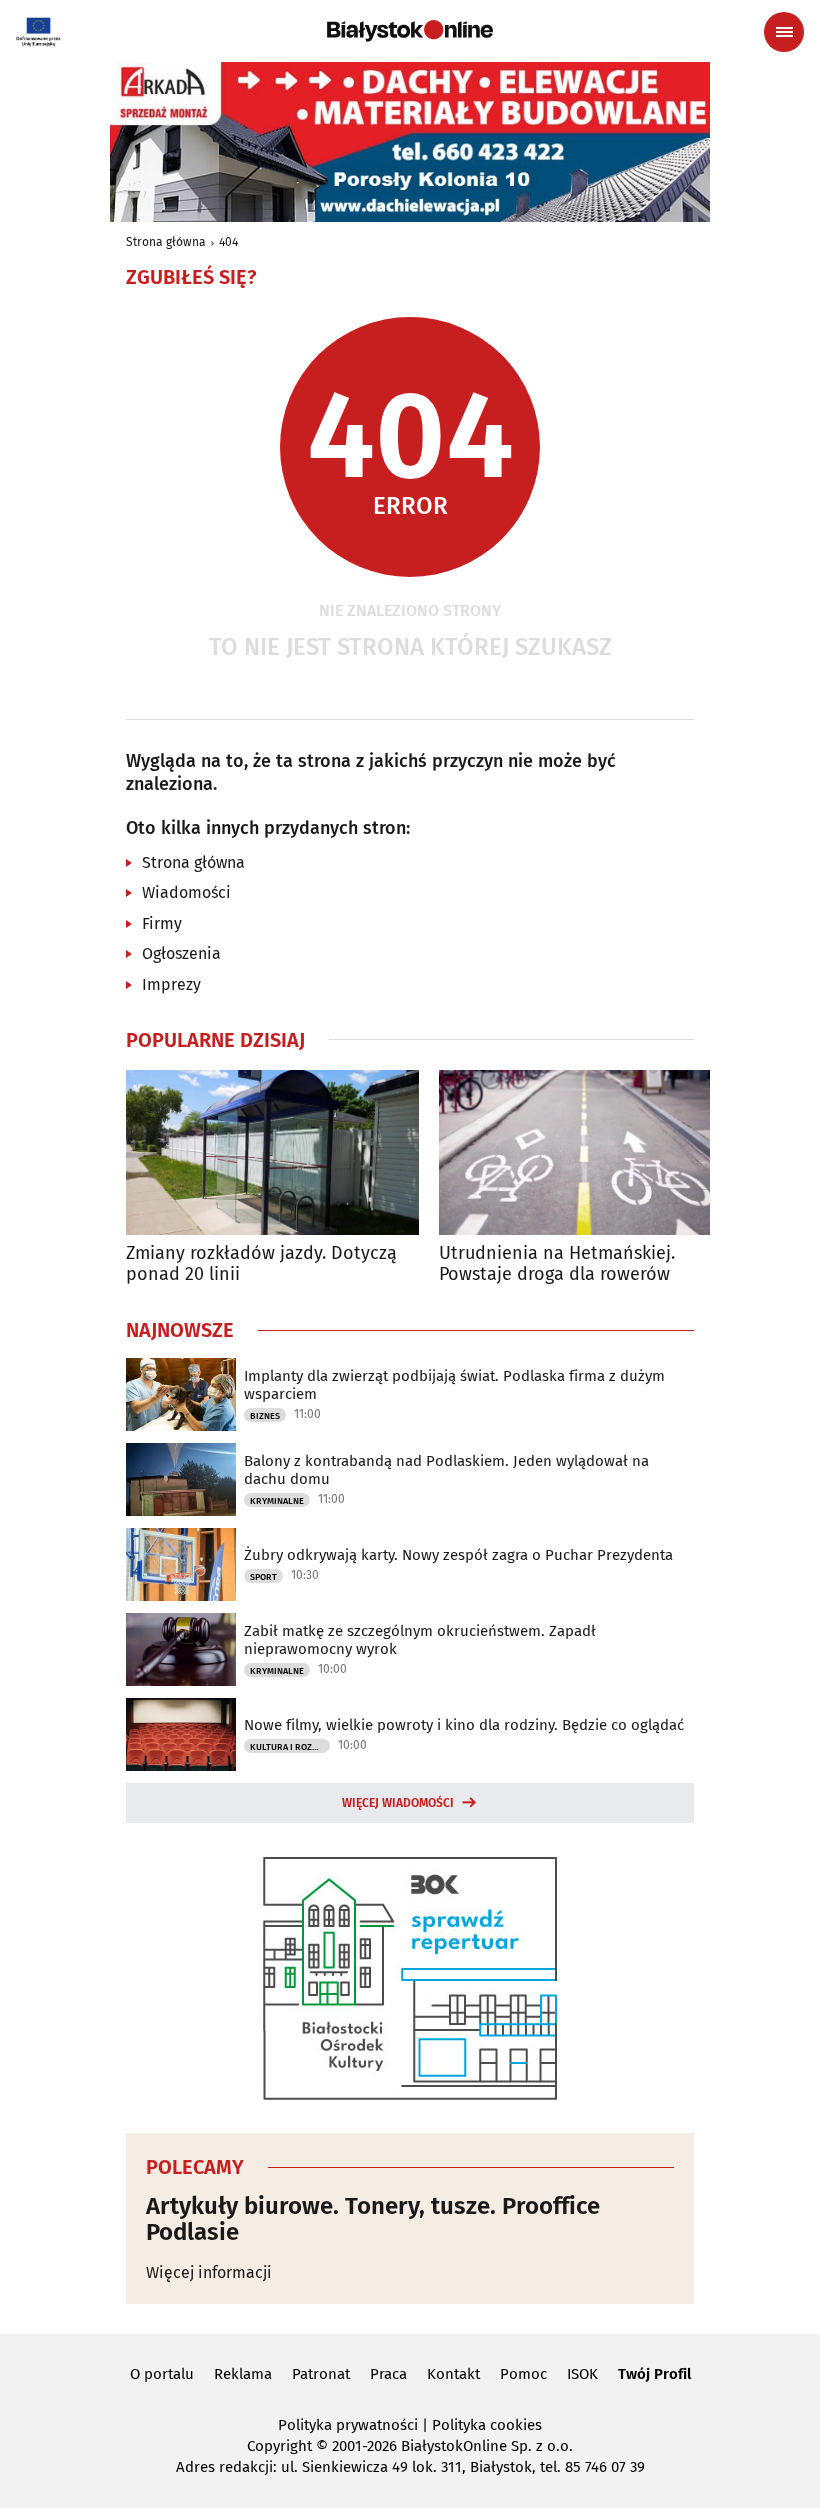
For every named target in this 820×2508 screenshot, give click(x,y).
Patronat (321, 2374)
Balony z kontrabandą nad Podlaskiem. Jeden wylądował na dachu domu (446, 1470)
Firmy (162, 923)
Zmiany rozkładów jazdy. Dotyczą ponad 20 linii (261, 1264)
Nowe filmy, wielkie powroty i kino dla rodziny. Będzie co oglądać (464, 1725)
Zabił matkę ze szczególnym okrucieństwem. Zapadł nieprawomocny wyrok (420, 1640)
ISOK (582, 2374)
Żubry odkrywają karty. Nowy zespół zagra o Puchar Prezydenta (458, 1555)
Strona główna (166, 242)
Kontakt (453, 2374)
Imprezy (171, 984)
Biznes (265, 1416)
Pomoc (523, 2374)
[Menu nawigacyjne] (784, 32)
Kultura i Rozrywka (290, 1747)
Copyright (279, 2446)
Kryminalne (277, 1501)
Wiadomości (186, 892)
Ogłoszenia (181, 953)
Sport (263, 1577)
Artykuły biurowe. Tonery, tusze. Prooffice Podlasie (373, 2219)
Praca (388, 2374)
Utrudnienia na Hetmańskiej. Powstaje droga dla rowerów (557, 1264)
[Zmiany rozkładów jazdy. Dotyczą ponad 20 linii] (272, 1152)
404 (228, 242)
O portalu (162, 2374)
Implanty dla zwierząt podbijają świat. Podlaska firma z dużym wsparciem (454, 1385)
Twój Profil (654, 2374)
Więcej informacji (209, 2272)
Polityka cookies (487, 2425)
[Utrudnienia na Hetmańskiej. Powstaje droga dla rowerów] (585, 1152)
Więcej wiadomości (398, 1803)
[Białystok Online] (410, 31)
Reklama (243, 2374)
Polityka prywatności (348, 2425)
